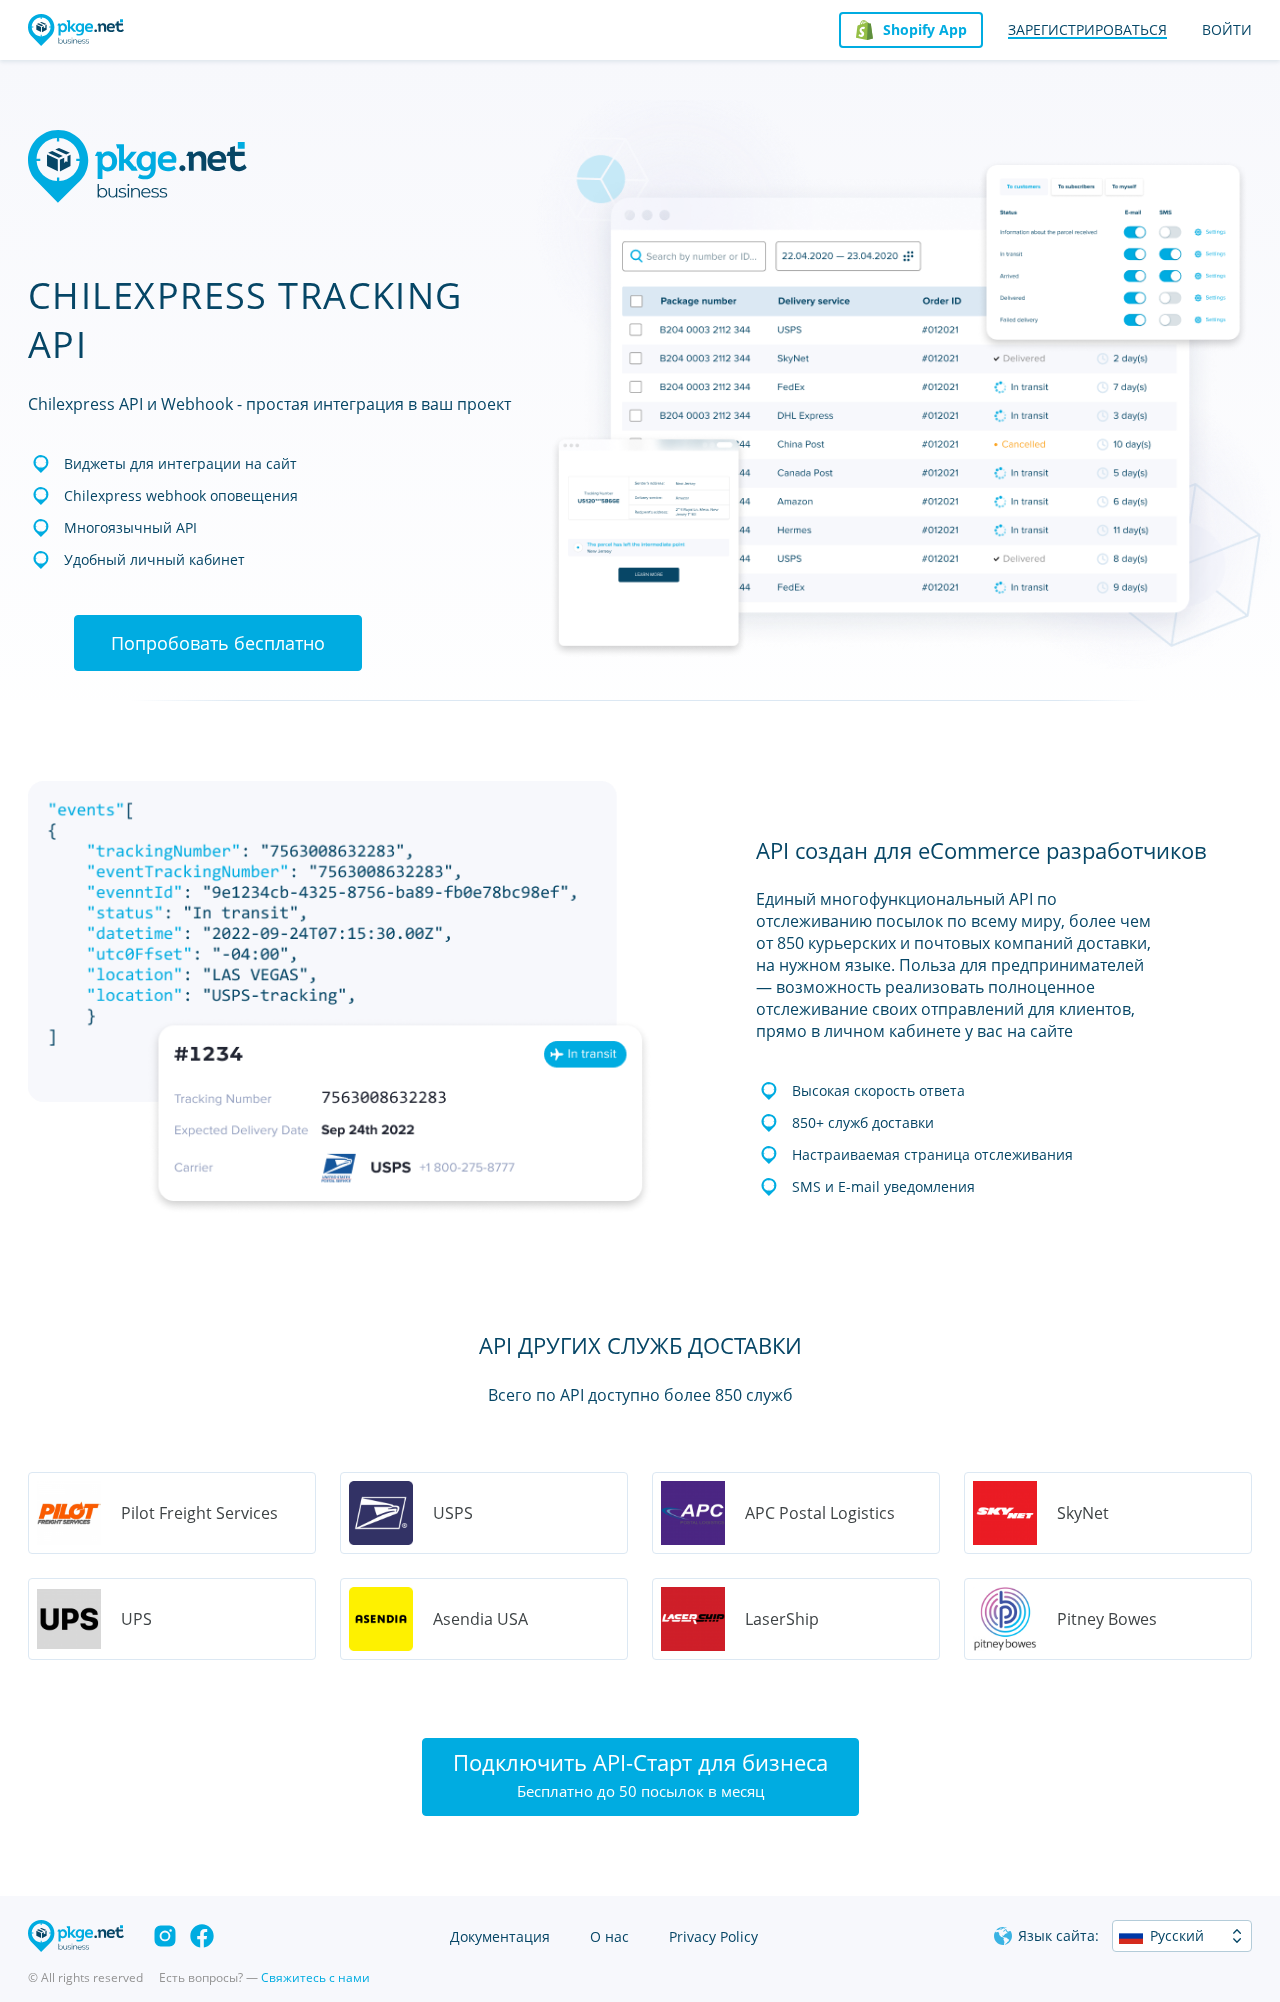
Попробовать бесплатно (218, 643)
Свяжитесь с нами (315, 1977)
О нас (609, 1936)
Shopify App (925, 29)
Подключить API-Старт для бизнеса (640, 1774)
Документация (500, 1936)
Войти (1227, 29)
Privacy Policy (713, 1936)
